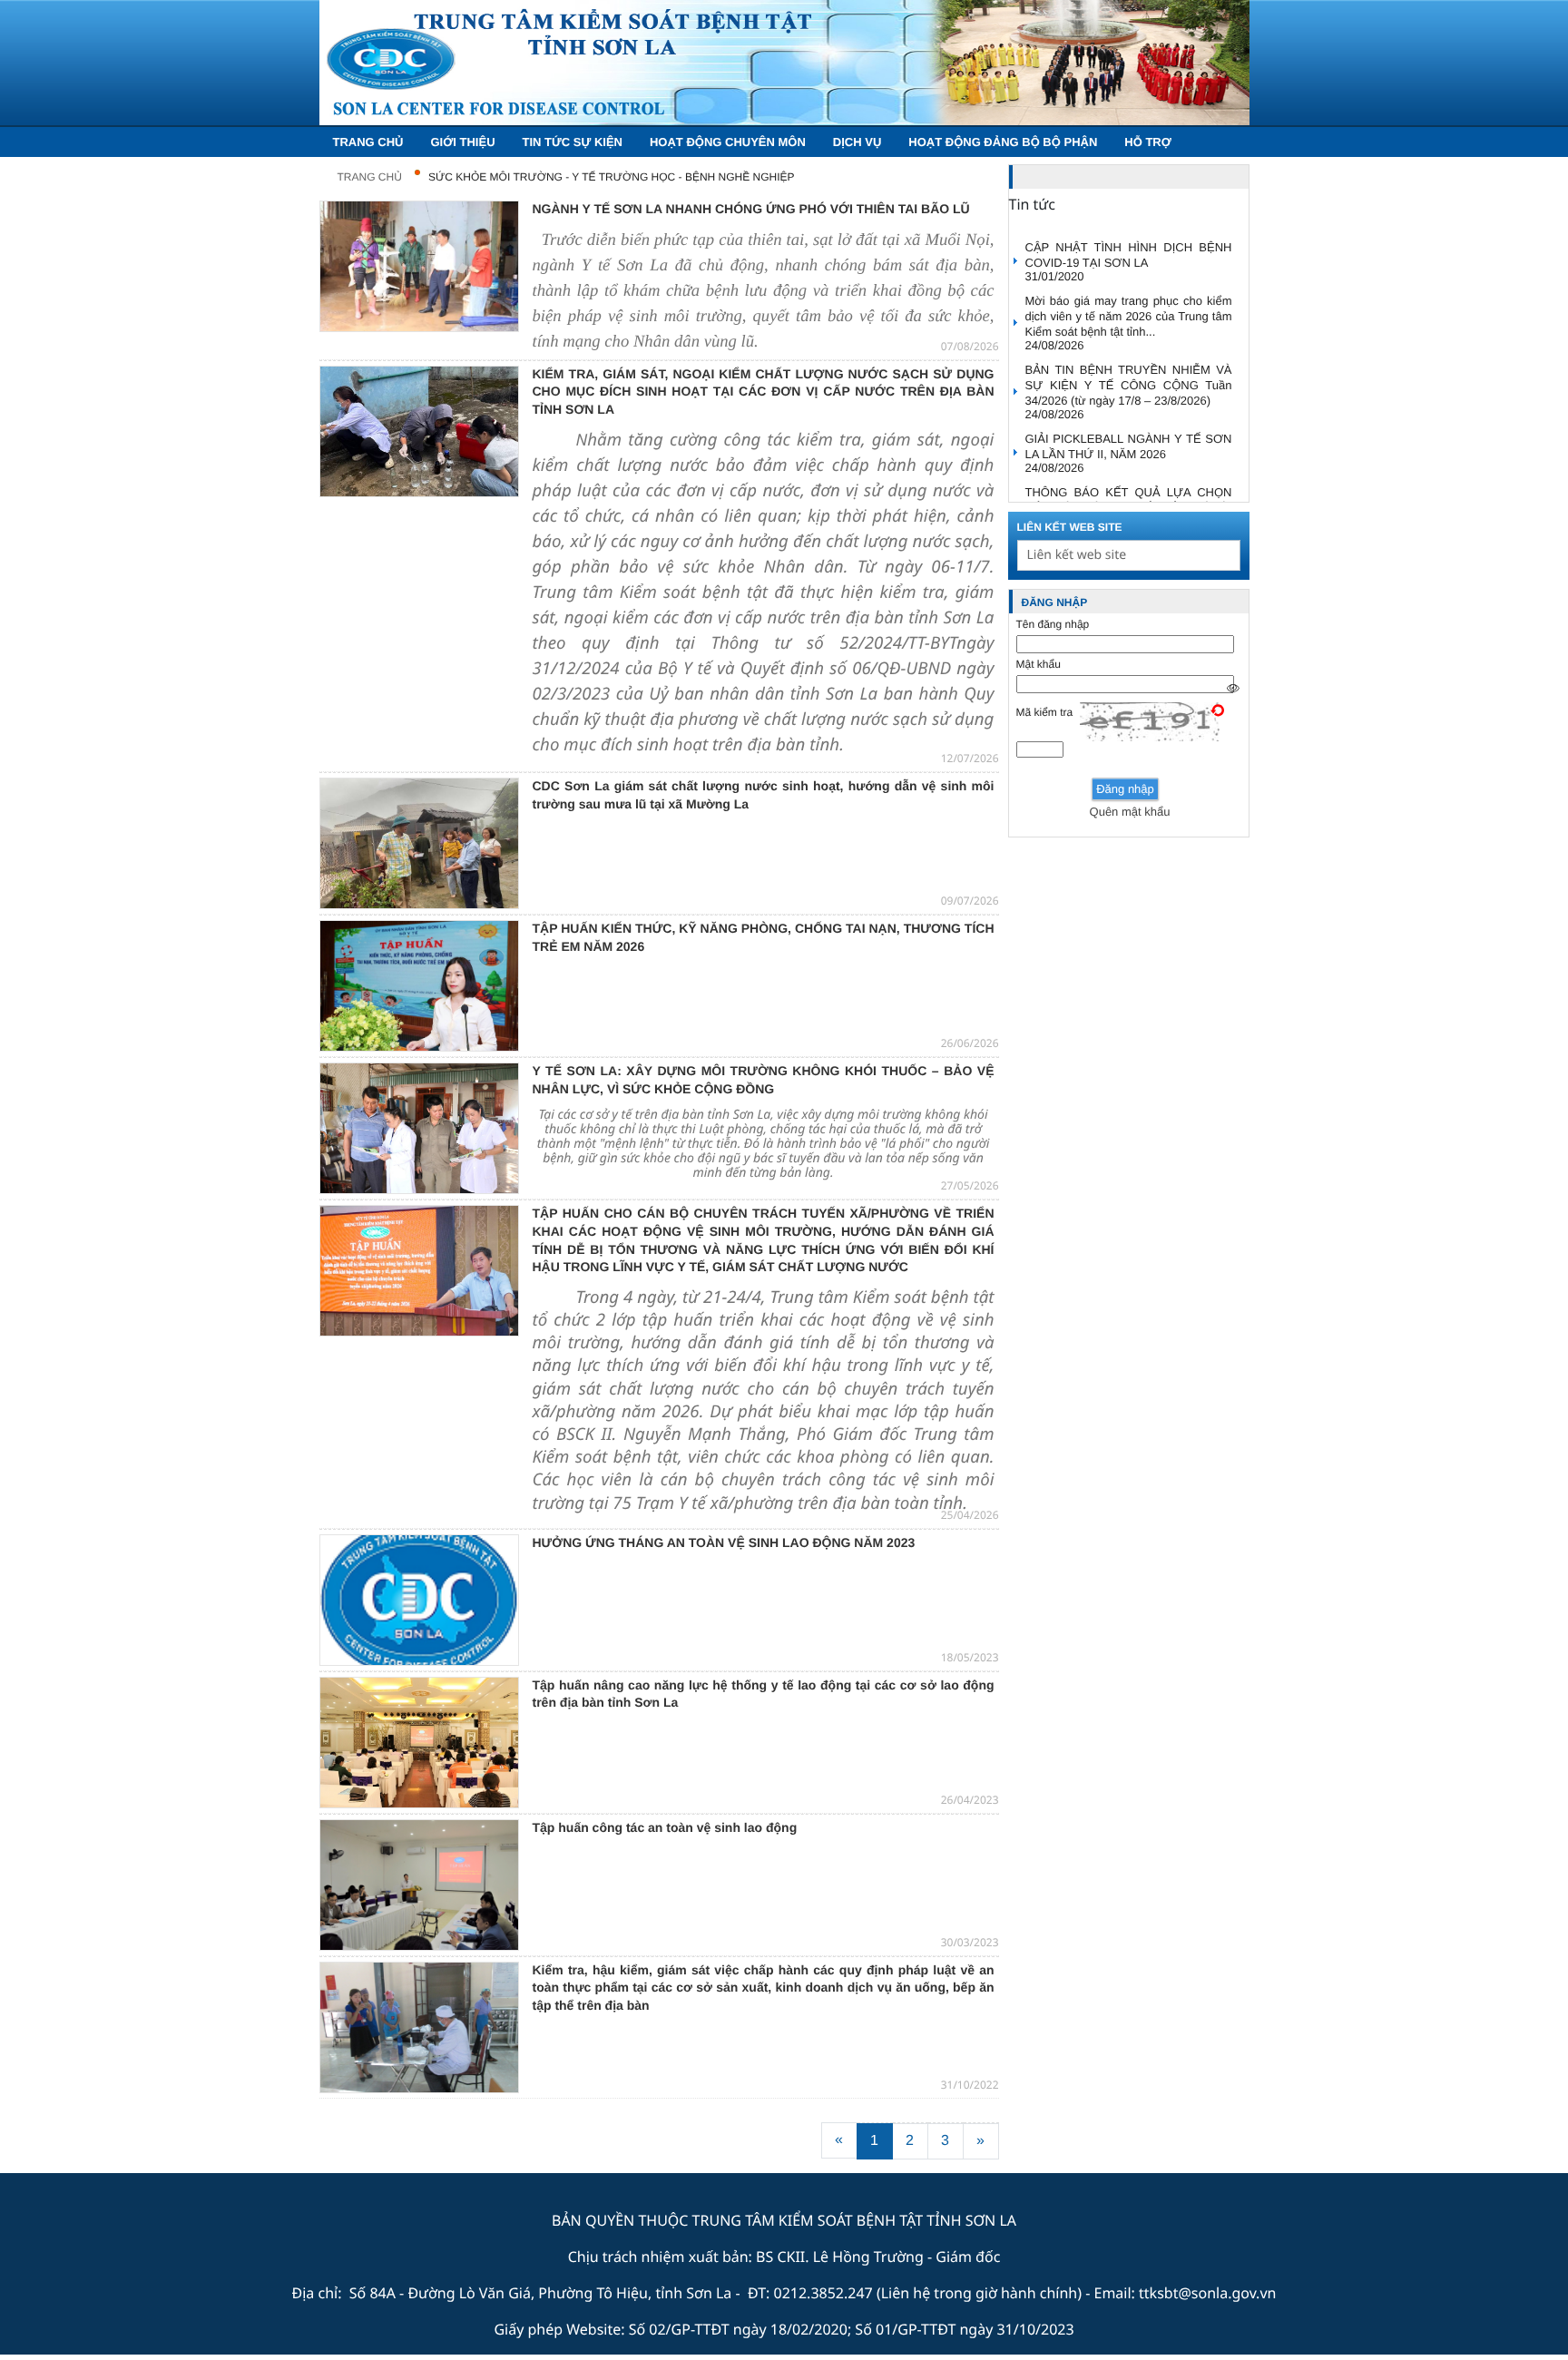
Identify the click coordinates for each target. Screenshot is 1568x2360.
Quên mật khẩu (1130, 812)
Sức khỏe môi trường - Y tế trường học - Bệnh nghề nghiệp (612, 177)
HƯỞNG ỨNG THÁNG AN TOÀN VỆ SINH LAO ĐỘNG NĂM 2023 (724, 1542)
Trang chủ (370, 177)
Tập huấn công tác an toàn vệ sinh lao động (665, 1827)
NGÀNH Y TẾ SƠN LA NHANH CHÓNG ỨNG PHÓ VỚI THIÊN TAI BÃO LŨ (751, 209)
